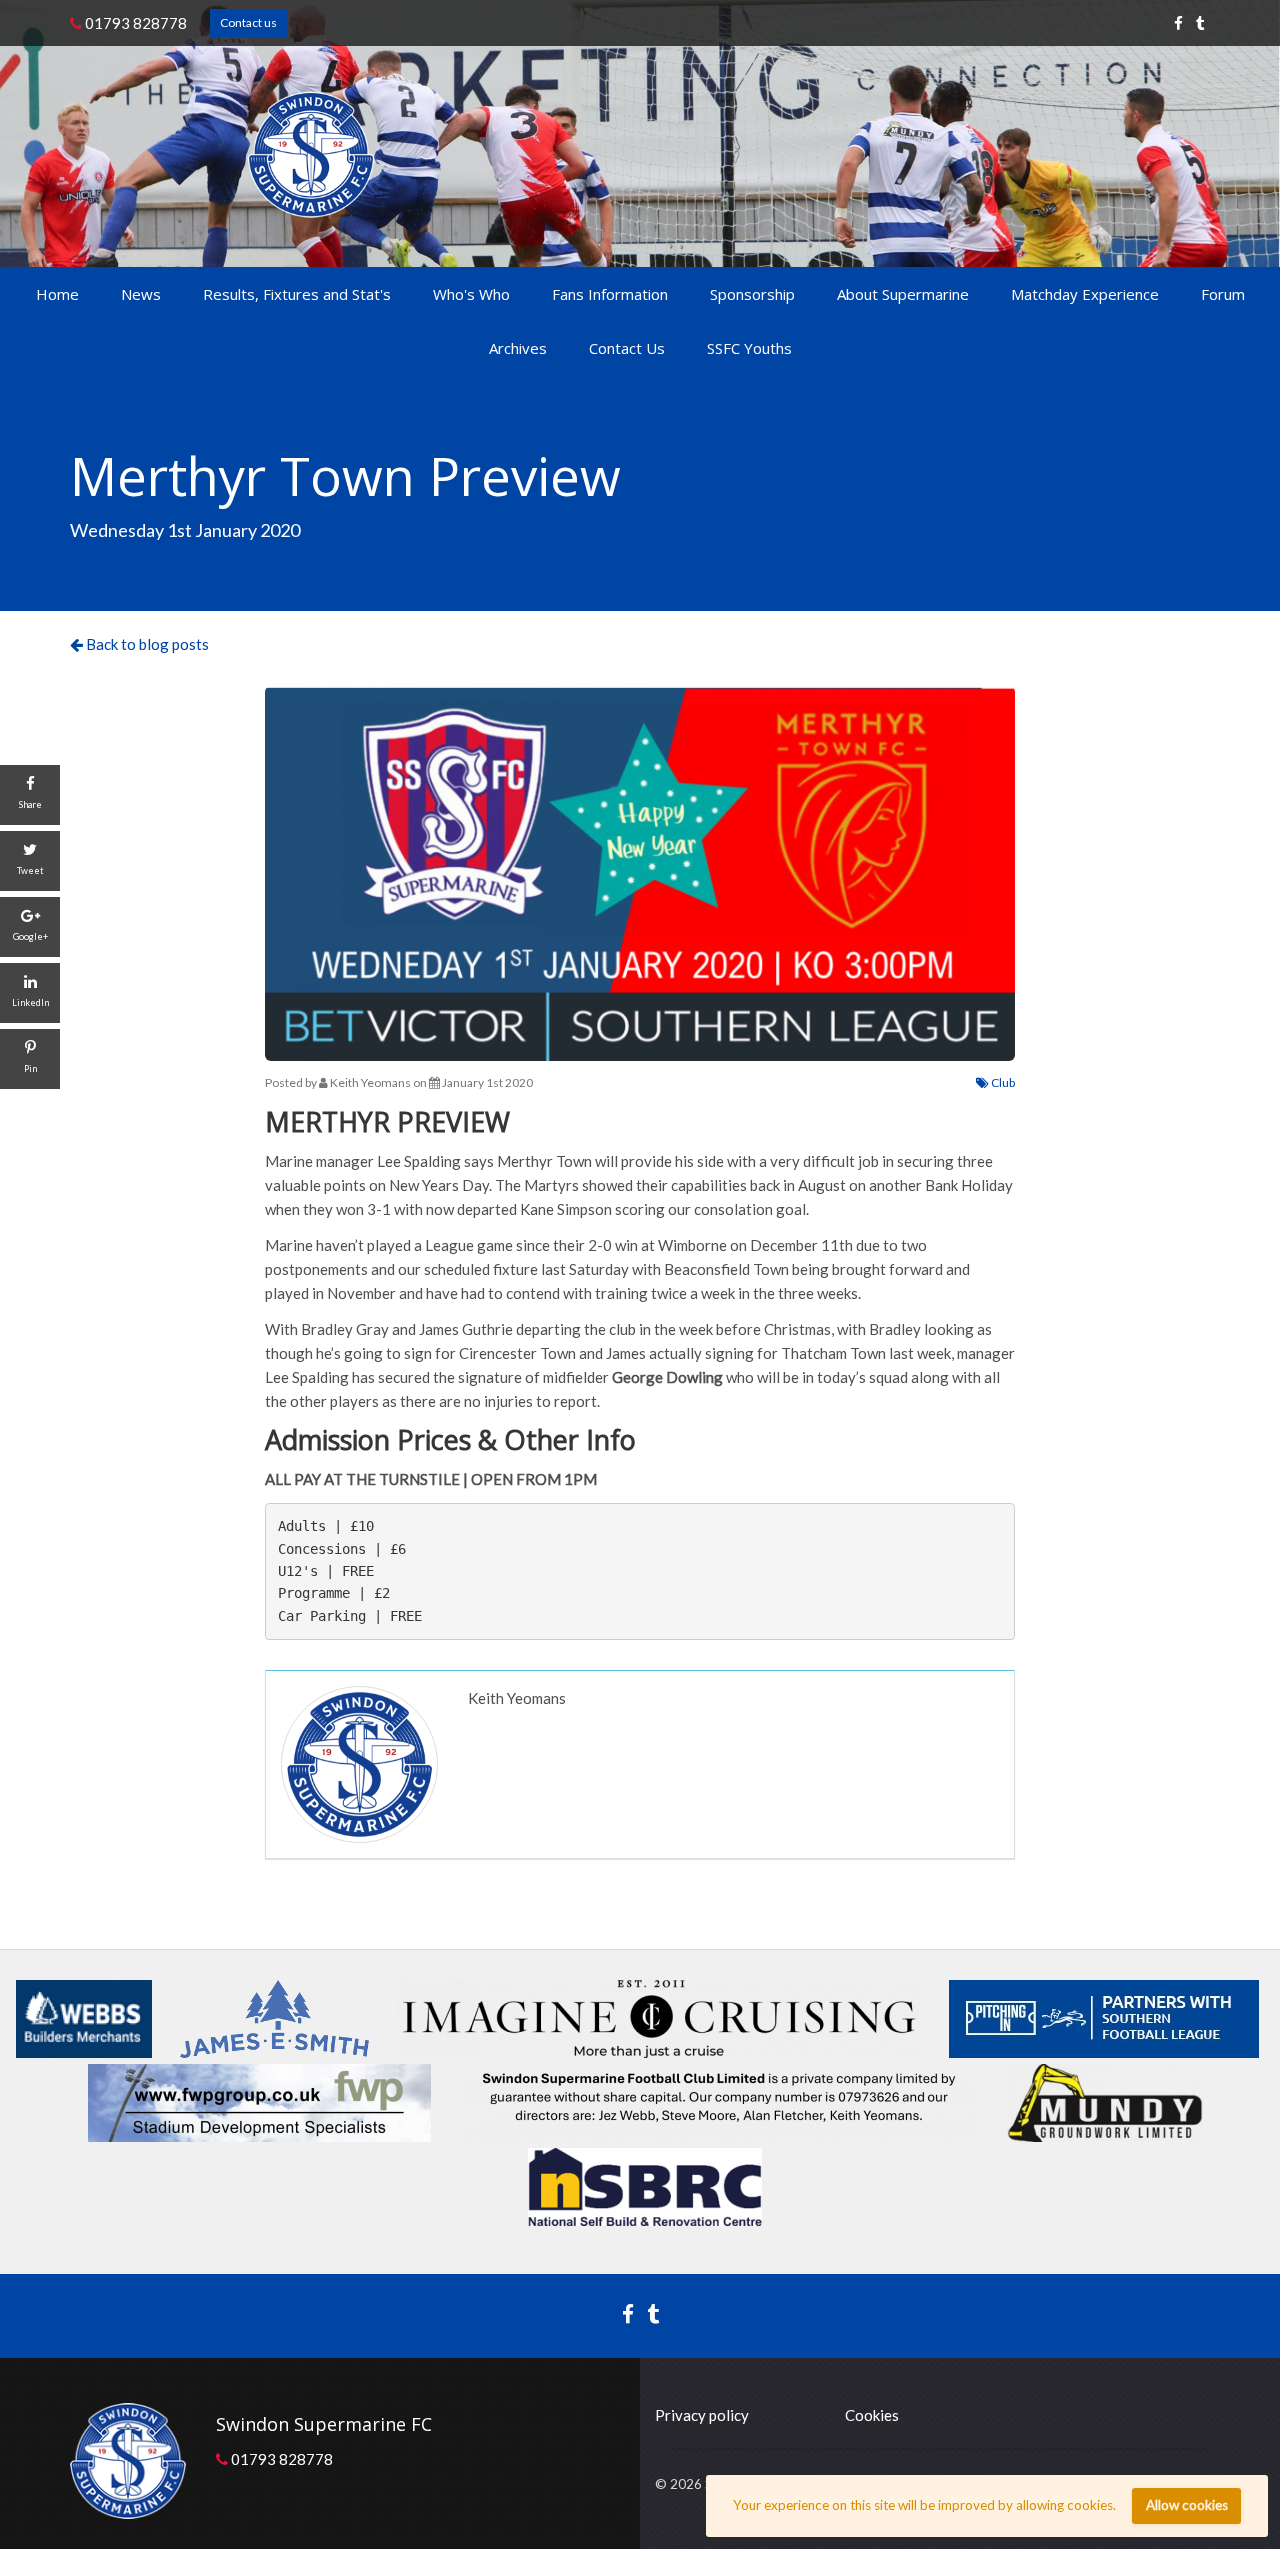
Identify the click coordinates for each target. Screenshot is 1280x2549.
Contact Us (627, 348)
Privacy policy (702, 2415)
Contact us (248, 22)
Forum (1223, 294)
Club (1002, 1082)
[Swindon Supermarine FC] (311, 154)
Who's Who (471, 294)
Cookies (872, 2415)
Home (57, 294)
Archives (518, 348)
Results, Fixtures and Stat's (297, 294)
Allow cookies (1187, 2505)
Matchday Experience (1085, 294)
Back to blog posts (146, 644)
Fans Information (610, 294)
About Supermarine (903, 294)
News (141, 294)
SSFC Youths (749, 348)
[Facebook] (1178, 23)
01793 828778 (134, 23)
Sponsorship (752, 294)
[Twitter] (1200, 23)
